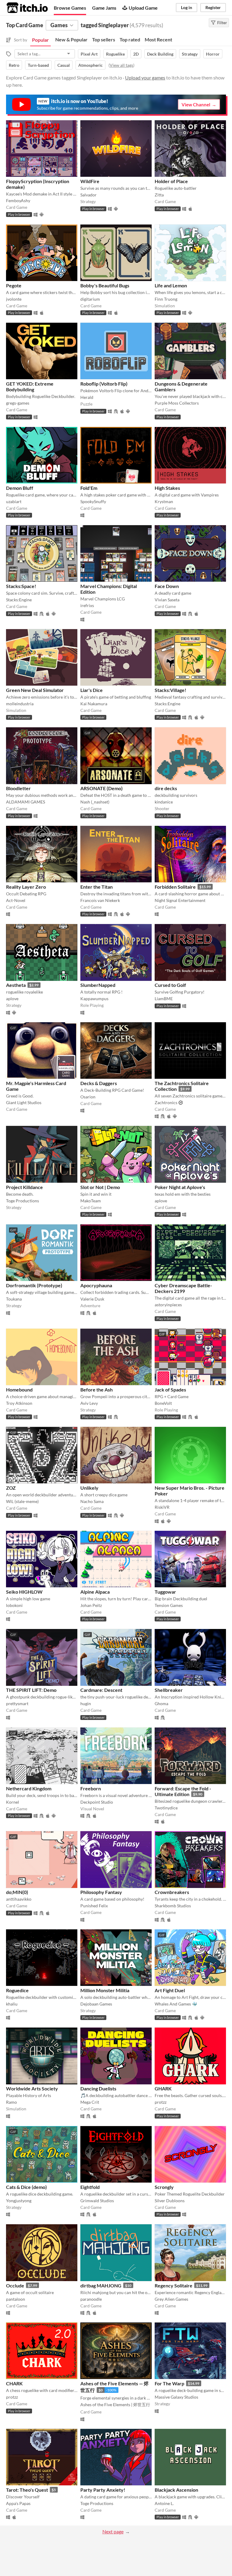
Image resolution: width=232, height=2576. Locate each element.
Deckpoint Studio (97, 1802)
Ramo (11, 2102)
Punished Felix (94, 1906)
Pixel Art (89, 54)
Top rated (130, 39)
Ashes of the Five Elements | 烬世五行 (115, 2405)
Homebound (19, 1390)
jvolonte (14, 299)
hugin (86, 1703)
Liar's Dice (92, 690)
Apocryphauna (96, 1285)
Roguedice (17, 1990)
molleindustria (20, 704)
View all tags (121, 65)
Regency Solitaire (174, 2285)
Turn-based (38, 65)
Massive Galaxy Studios (176, 2397)
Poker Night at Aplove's (180, 1187)
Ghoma (161, 1703)
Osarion (88, 1097)
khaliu (12, 2004)
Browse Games (70, 8)
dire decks (166, 788)
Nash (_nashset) (95, 802)
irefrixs (87, 605)
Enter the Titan (97, 887)
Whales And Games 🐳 (176, 2004)
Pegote (14, 285)
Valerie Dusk (92, 1299)
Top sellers (104, 39)
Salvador (89, 195)
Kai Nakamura (94, 704)
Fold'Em (89, 488)
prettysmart (17, 1703)
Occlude (15, 2285)
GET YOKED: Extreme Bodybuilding (30, 386)
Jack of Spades (170, 1390)
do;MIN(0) (17, 1892)
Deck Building (160, 54)
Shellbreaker (169, 1690)
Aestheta (16, 985)
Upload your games (145, 78)
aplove (12, 999)
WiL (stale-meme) (22, 1501)
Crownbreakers (172, 1892)
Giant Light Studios (24, 1102)
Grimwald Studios (97, 2201)
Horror (213, 54)
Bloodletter (18, 788)
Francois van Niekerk (100, 900)
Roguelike (115, 54)
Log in (187, 7)
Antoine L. (164, 2503)
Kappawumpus (94, 999)
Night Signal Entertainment (180, 900)
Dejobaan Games (96, 2004)
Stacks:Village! (171, 690)
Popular (40, 40)
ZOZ (11, 1488)
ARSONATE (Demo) (101, 788)
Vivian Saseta (167, 600)
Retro (14, 65)
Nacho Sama (92, 1501)
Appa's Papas (18, 2503)
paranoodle (91, 2299)
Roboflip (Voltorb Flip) (104, 384)
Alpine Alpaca (95, 1592)
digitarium (90, 299)
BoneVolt (163, 1403)
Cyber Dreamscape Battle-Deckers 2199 (183, 1288)
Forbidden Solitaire (175, 887)
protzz (161, 2102)
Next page (113, 2531)
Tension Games (169, 1605)
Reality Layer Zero (26, 887)
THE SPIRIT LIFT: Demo (31, 1690)
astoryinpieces (168, 1305)
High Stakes (167, 488)
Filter (222, 23)
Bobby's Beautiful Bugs (105, 285)
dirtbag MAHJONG (101, 2285)
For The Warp (169, 2383)
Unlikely (89, 1488)
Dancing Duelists (98, 2088)
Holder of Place (171, 181)
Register (213, 7)
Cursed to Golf (170, 985)
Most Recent (158, 39)
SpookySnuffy (93, 501)
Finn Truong (166, 299)
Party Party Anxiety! (103, 2490)
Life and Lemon (171, 285)
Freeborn (91, 1788)
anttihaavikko (19, 1899)
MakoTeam (91, 1201)
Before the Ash (97, 1390)
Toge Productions (23, 1201)
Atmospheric (90, 65)
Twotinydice (166, 1808)
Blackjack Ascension (176, 2490)
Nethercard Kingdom (29, 1788)
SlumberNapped (98, 985)
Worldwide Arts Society (32, 2088)
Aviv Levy (89, 1403)
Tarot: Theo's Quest (27, 2490)
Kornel (13, 1802)
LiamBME (164, 999)
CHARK (14, 2383)
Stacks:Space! (21, 586)
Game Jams (104, 8)
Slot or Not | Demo (100, 1187)
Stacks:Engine (19, 600)
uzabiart (14, 501)
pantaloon (16, 2299)
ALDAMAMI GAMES (26, 802)
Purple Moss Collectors (177, 403)
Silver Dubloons (170, 2201)
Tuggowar (165, 1592)
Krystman (164, 501)
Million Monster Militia (105, 1990)
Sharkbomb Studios (173, 1906)
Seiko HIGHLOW (24, 1592)
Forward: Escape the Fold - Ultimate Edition (183, 1791)
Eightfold (90, 2187)
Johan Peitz (91, 1605)
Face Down (167, 586)
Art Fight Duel (170, 1990)
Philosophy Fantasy (101, 1892)
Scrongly (164, 2187)
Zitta (159, 195)
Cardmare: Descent (101, 1690)
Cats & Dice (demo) (26, 2187)
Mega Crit (90, 2102)
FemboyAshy (18, 200)
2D (136, 54)
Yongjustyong (19, 2201)
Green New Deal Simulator (35, 690)
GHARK (163, 2088)
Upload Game (143, 8)
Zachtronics (166, 1102)
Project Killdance (24, 1187)
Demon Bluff (20, 488)
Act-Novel (16, 900)
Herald (87, 397)
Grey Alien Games (171, 2299)
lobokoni (14, 1605)
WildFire (90, 181)
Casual (64, 65)
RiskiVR (162, 1507)
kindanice (164, 802)
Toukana (14, 1299)
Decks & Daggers (99, 1083)
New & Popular (71, 39)
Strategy (190, 54)
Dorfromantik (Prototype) (34, 1285)
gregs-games (18, 403)
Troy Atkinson (19, 1403)
